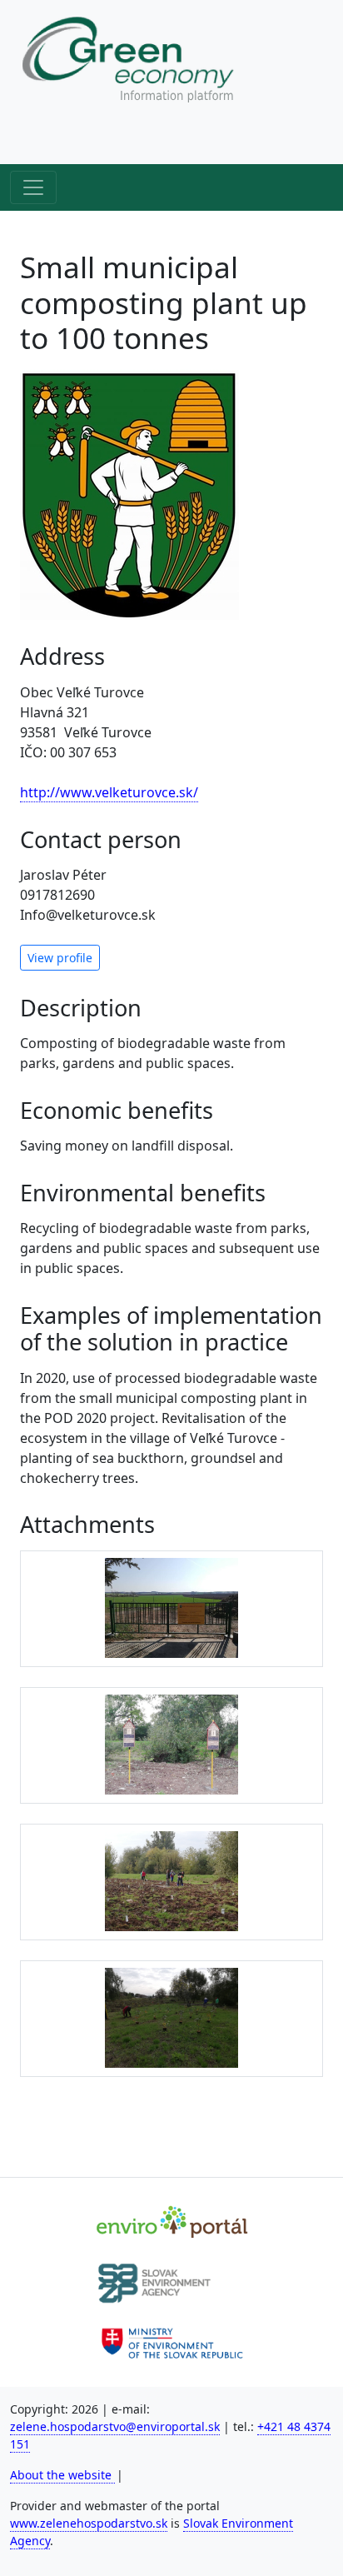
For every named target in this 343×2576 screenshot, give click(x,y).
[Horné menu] (33, 141)
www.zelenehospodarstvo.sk (89, 2523)
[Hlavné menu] (33, 187)
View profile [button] (60, 958)
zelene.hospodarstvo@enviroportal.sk (115, 2426)
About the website (62, 2475)
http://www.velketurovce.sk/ (109, 792)
